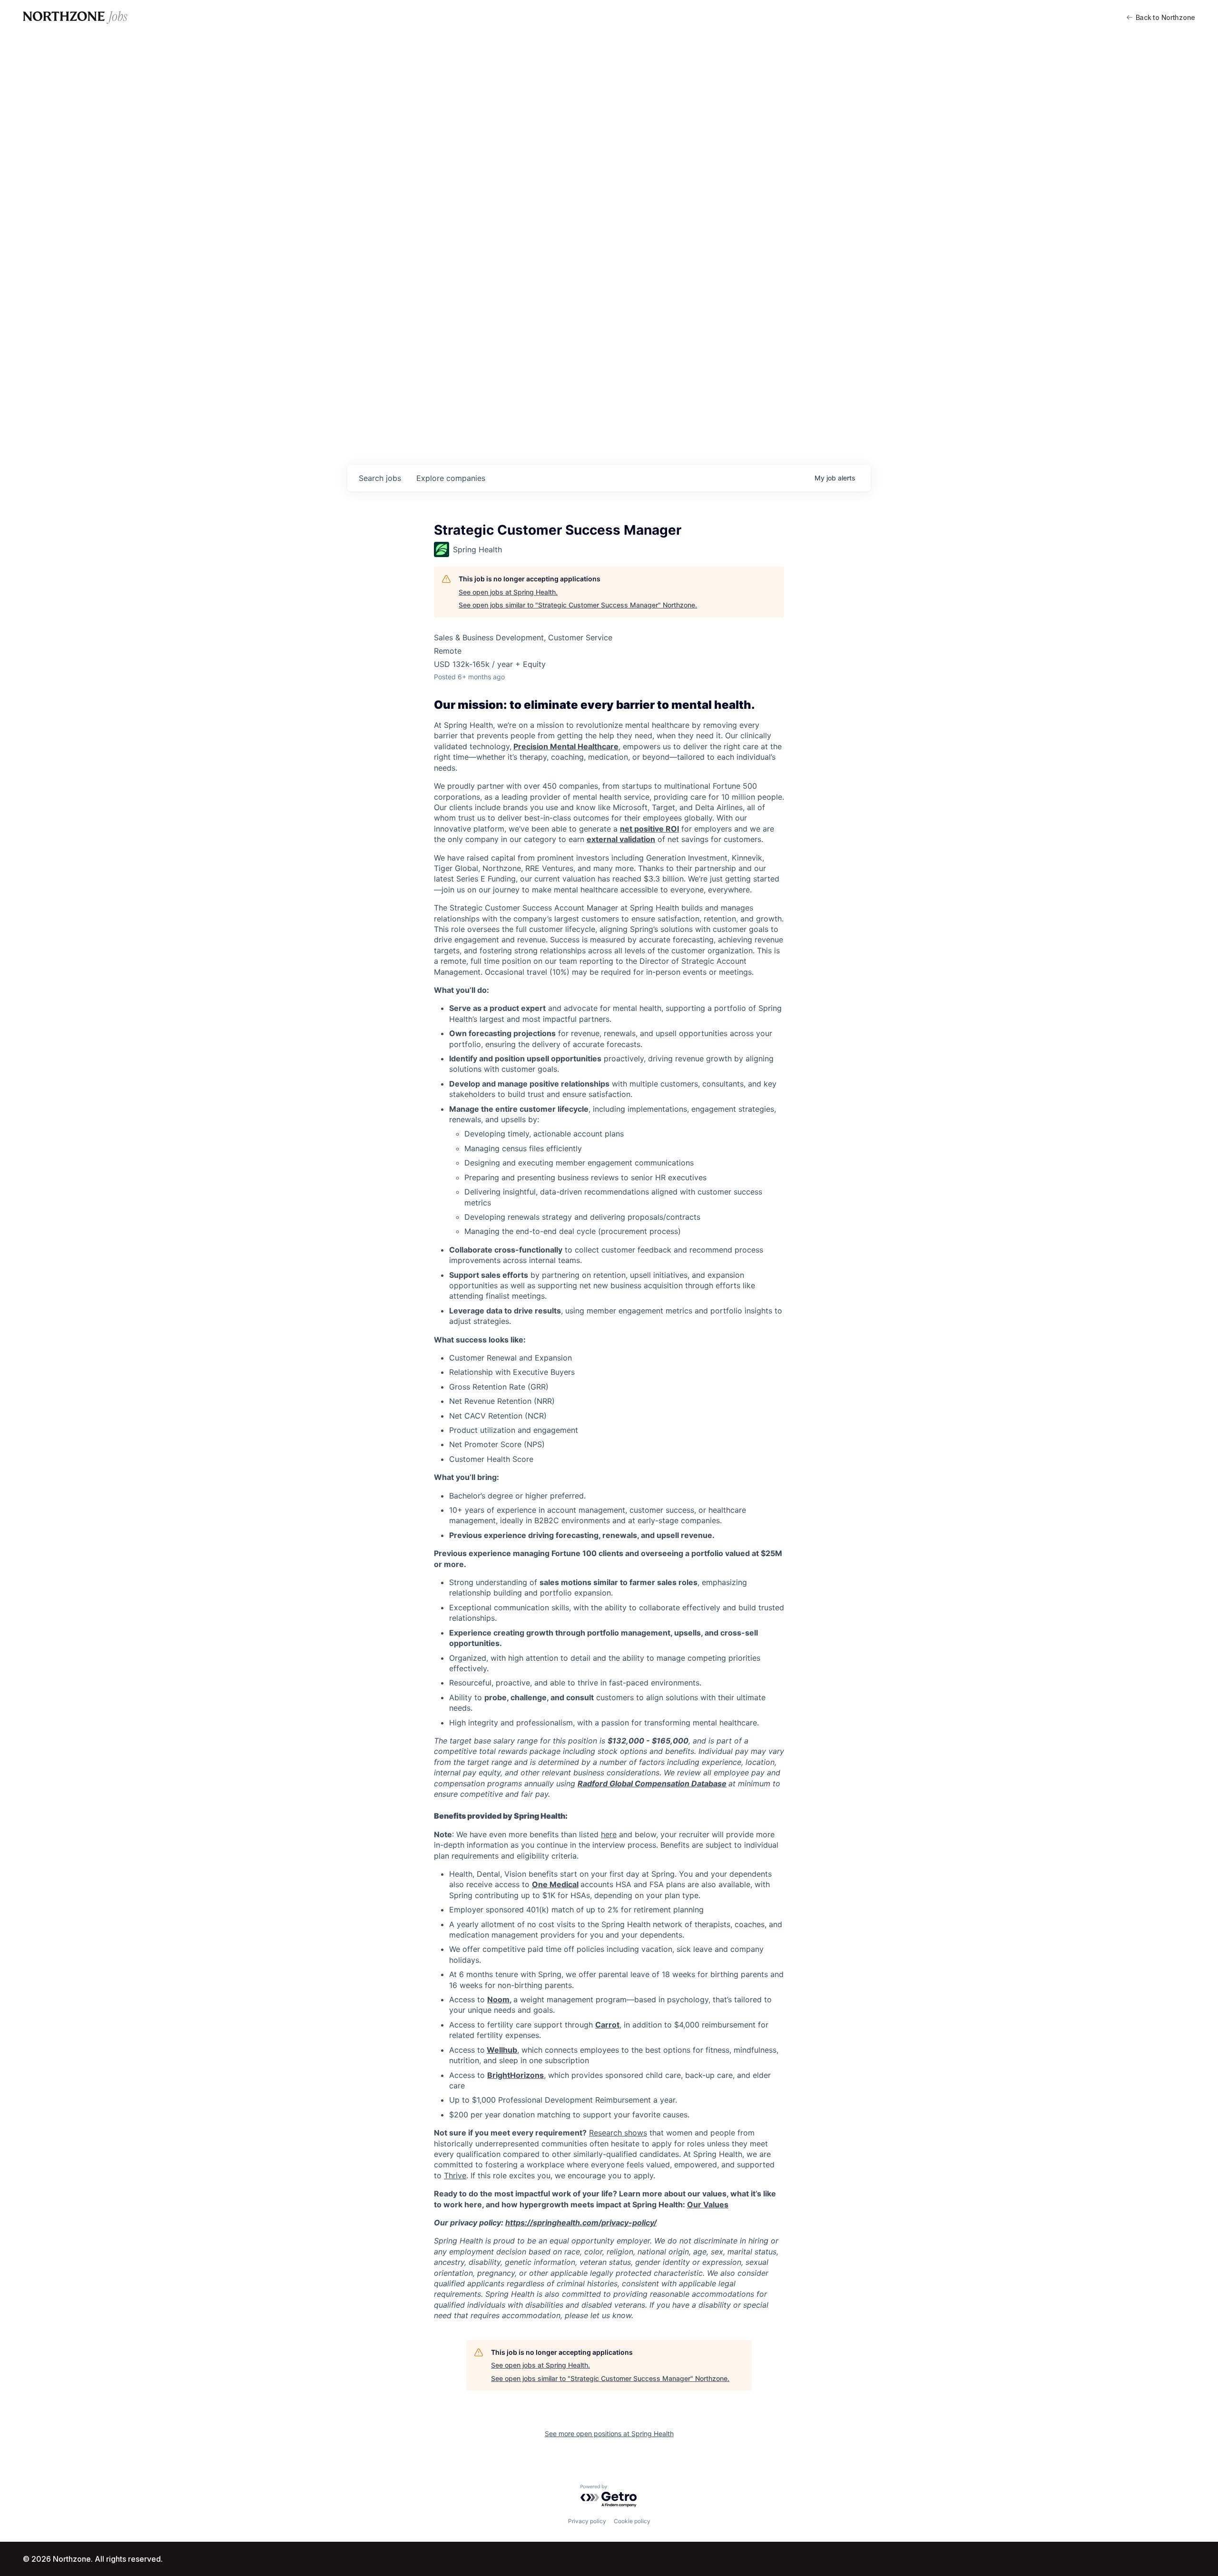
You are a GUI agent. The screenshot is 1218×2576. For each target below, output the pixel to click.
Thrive (455, 2175)
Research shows (618, 2133)
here (609, 1834)
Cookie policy (632, 2521)
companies (451, 478)
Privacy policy (587, 2521)
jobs (380, 478)
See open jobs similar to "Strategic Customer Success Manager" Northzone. (578, 605)
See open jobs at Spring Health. (508, 592)
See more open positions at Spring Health (609, 2434)
